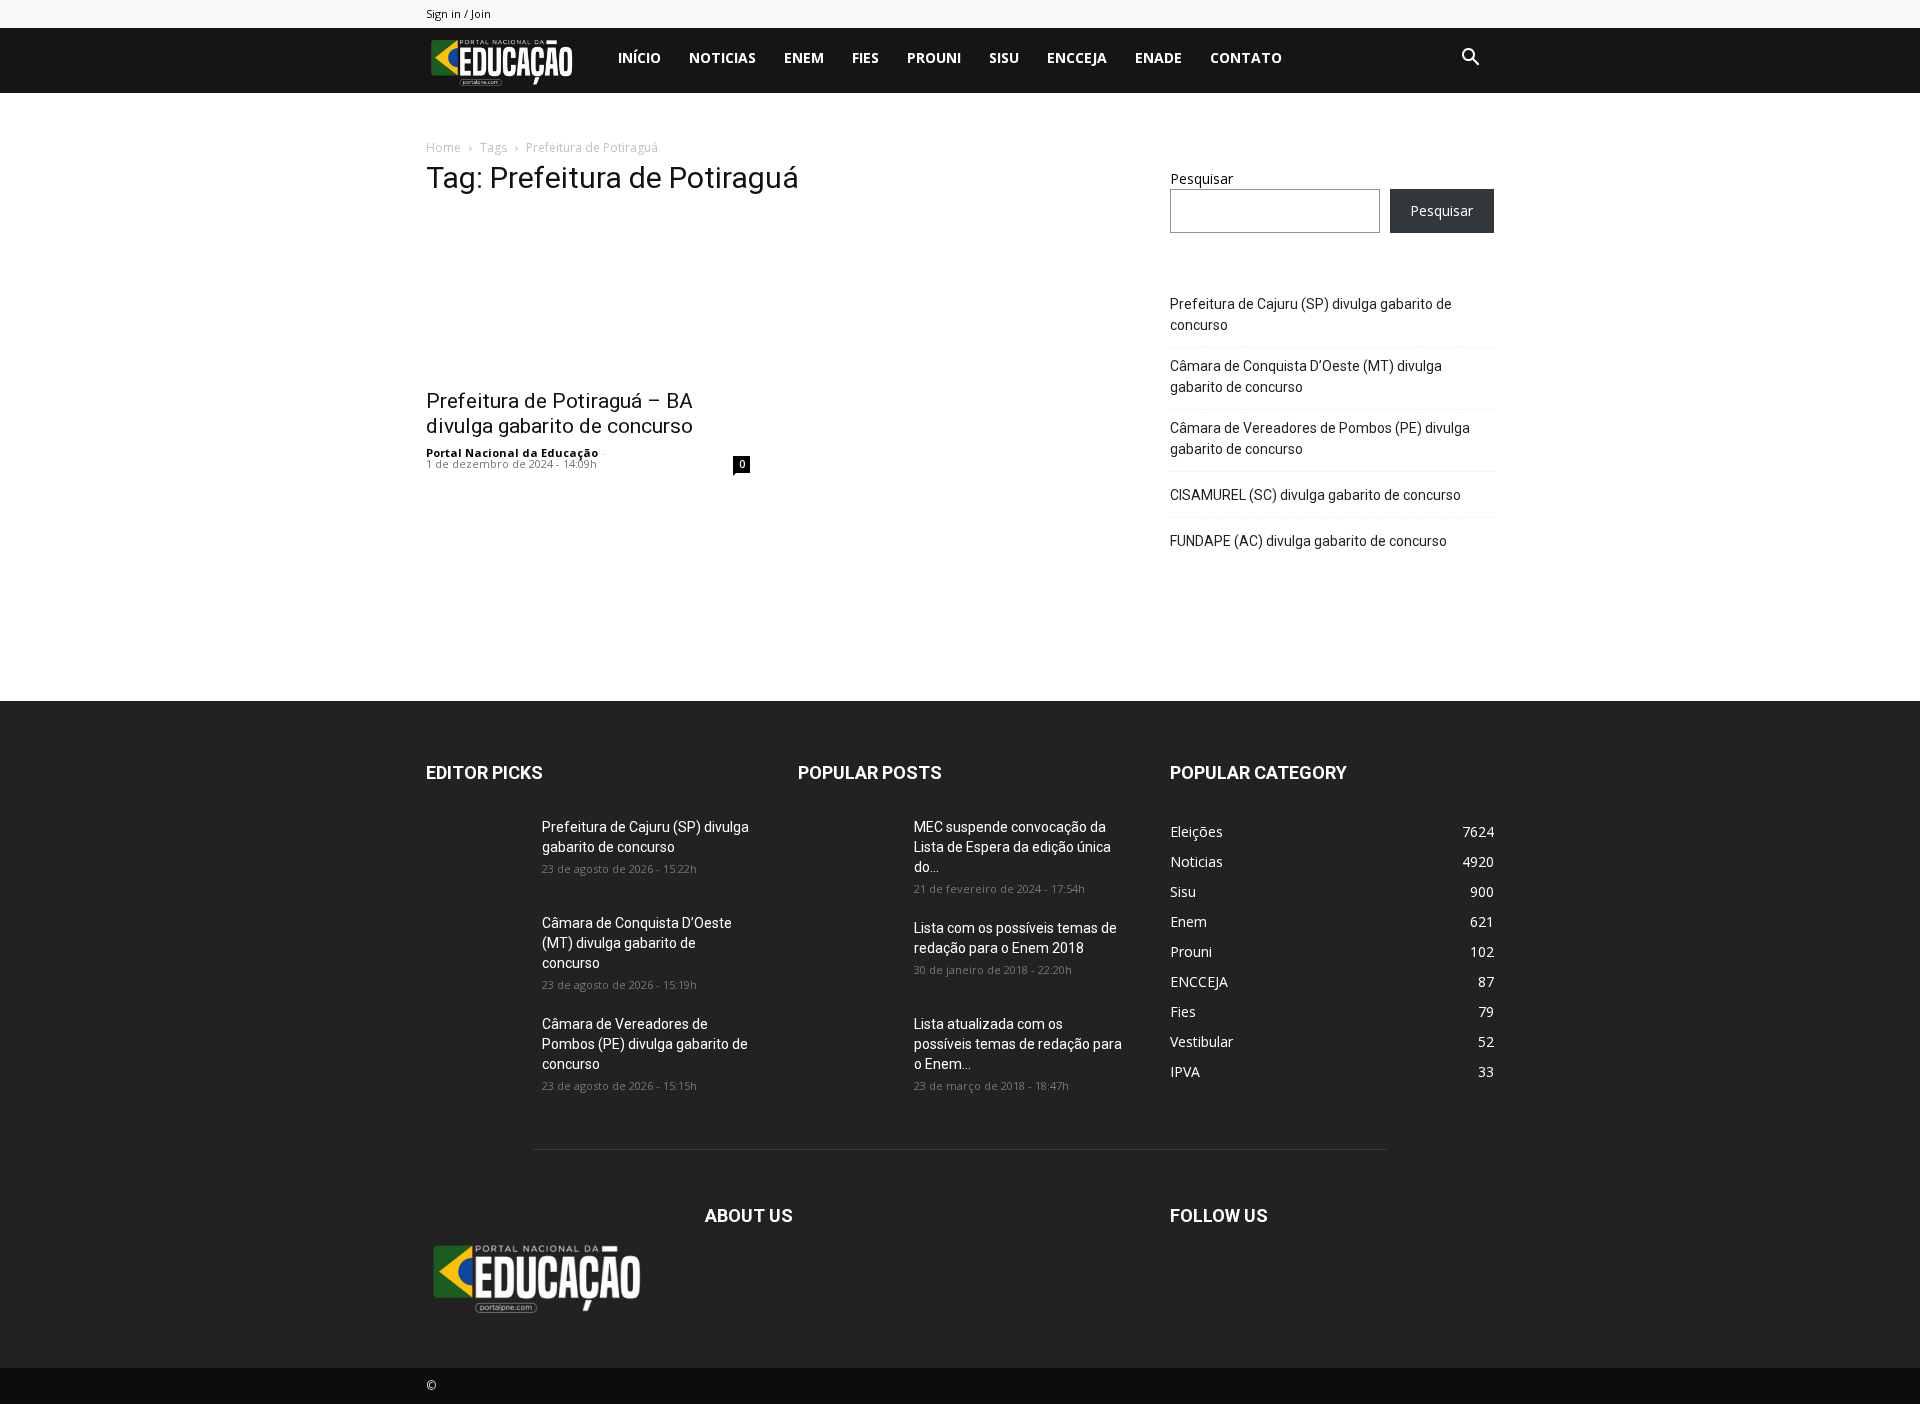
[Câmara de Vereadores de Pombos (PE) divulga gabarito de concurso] (476, 1049)
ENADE (1158, 57)
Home (443, 147)
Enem (804, 57)
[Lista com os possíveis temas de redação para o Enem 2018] (848, 953)
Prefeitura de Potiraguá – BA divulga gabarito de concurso (559, 413)
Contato (1246, 57)
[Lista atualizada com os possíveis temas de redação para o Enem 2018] (848, 1049)
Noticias (722, 57)
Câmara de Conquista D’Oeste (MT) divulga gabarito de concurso (1306, 376)
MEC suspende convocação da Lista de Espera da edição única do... (1012, 847)
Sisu (1004, 57)
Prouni (934, 57)
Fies (865, 57)
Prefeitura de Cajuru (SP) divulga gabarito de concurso (1311, 314)
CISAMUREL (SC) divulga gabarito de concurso (1315, 495)
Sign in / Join (458, 13)
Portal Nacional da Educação (512, 452)
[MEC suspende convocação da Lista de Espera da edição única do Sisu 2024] (844, 849)
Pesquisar (1201, 178)
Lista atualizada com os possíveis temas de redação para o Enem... (1018, 1044)
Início (639, 57)
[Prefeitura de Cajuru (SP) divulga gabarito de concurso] (476, 852)
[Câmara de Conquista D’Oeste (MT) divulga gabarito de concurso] (476, 948)
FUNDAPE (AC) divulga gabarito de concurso (1308, 541)
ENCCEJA (1077, 57)
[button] (1470, 59)
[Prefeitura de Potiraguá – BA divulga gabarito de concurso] (588, 296)
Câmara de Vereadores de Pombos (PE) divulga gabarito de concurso (1320, 438)
